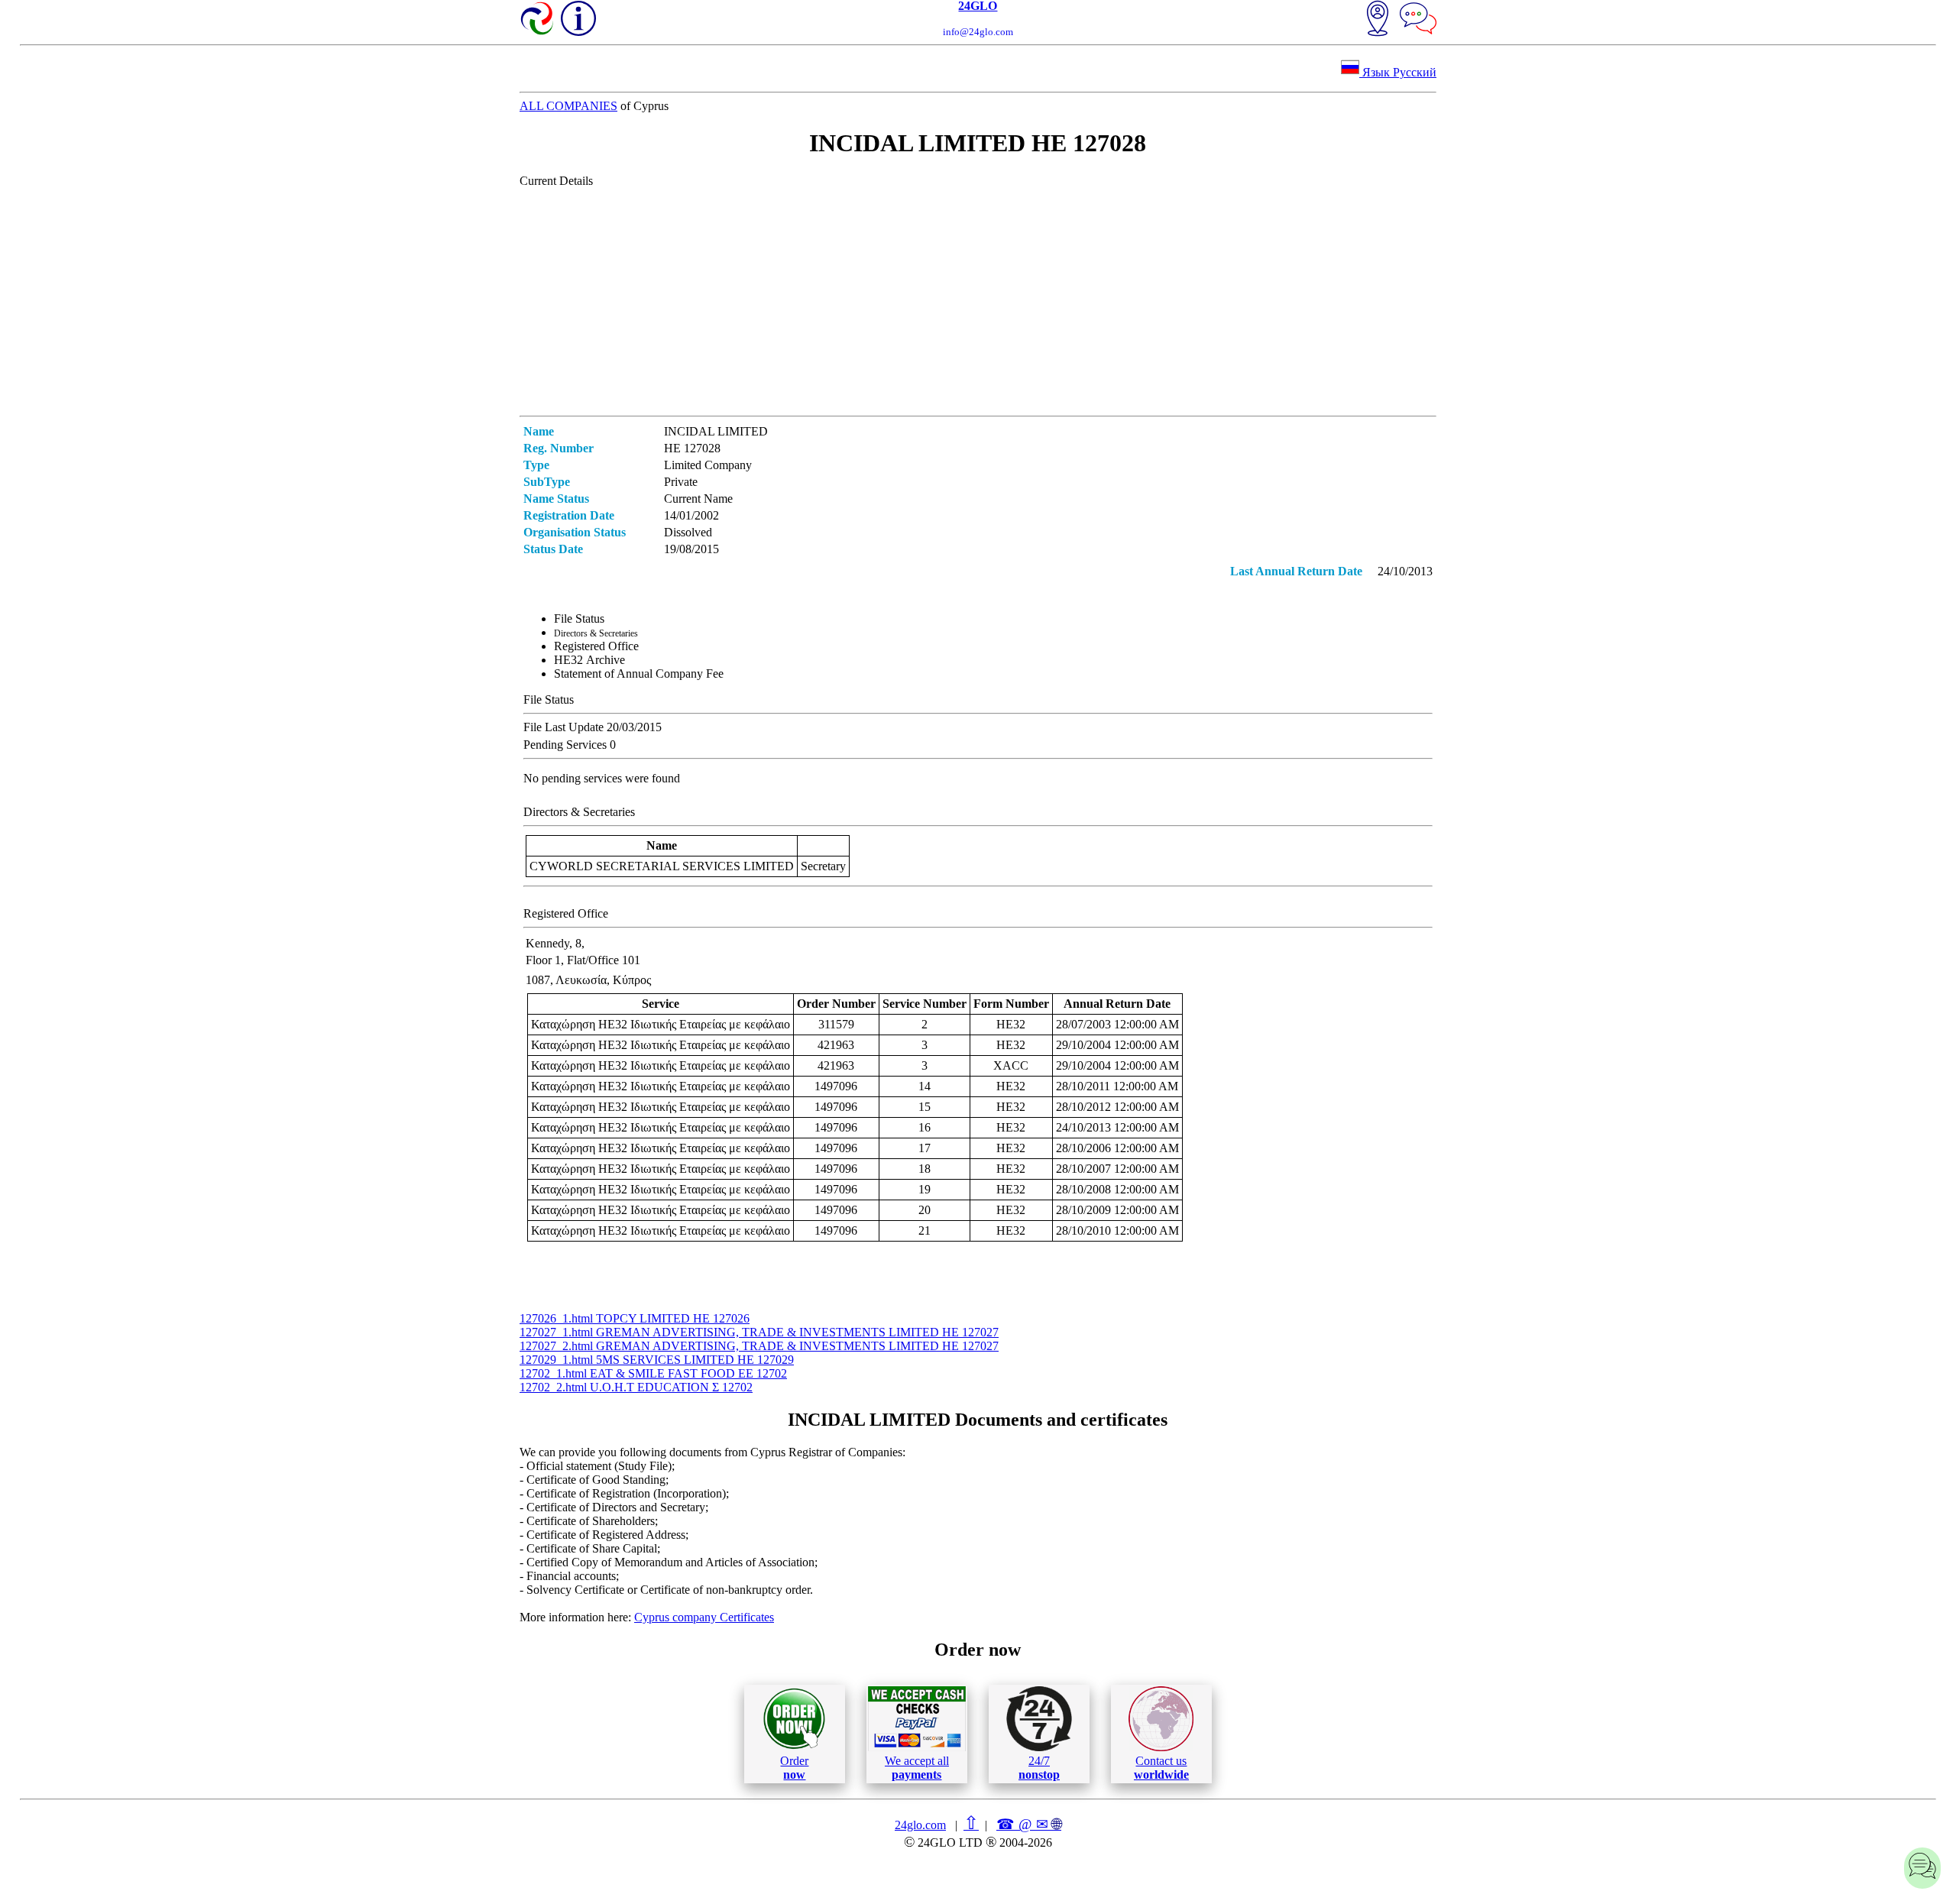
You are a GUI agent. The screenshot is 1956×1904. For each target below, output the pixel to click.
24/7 (1039, 1768)
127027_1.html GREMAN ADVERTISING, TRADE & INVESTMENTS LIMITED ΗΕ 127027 (759, 1332)
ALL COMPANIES (568, 106)
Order (794, 1768)
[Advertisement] (978, 301)
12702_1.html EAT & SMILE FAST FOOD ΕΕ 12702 (653, 1373)
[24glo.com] (538, 20)
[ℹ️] (578, 18)
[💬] (1418, 20)
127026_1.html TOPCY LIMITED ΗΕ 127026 (635, 1318)
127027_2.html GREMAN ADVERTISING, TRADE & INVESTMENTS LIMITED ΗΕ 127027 (759, 1346)
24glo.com (920, 1825)
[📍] (1378, 20)
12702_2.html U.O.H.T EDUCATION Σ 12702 (636, 1387)
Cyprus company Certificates (704, 1617)
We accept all (917, 1768)
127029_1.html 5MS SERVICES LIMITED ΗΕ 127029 (657, 1360)
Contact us (1161, 1768)
